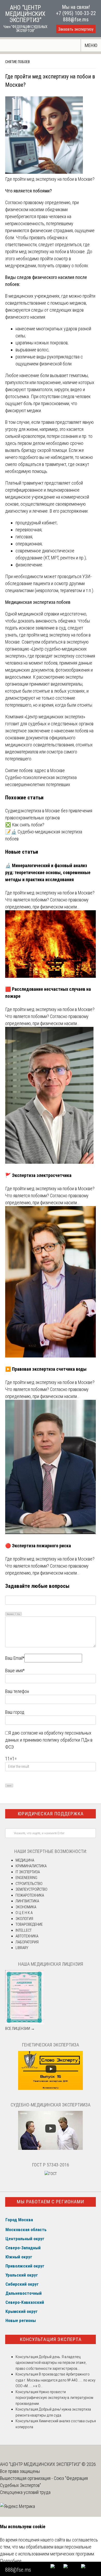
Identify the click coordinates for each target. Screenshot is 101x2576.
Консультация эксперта (51, 2339)
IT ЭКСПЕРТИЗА (28, 1872)
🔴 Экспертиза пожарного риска (38, 1546)
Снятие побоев (17, 62)
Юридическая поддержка (51, 1814)
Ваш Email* (15, 1658)
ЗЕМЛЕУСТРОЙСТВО (31, 1889)
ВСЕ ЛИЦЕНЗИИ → (20, 2029)
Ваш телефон (17, 1691)
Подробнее (11, 2561)
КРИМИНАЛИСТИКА (31, 1866)
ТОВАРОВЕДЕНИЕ (29, 1924)
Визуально (10, 1614)
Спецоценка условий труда (25, 2492)
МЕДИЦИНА (25, 1860)
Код (19, 1614)
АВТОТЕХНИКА (27, 1936)
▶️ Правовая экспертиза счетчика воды (46, 1369)
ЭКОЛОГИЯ (24, 1919)
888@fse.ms (76, 19)
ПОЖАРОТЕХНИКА (30, 1895)
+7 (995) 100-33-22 (76, 13)
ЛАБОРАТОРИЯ (27, 1942)
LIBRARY (22, 1948)
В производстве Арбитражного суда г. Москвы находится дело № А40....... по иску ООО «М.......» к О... (55, 2380)
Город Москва (19, 2220)
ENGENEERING (26, 1878)
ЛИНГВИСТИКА (27, 1901)
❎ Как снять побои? (25, 825)
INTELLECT (24, 1930)
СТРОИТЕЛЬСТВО (29, 1884)
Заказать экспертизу (76, 29)
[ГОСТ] (51, 2174)
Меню (91, 45)
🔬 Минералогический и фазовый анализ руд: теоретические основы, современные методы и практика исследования (48, 872)
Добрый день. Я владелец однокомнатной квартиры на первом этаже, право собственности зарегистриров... (51, 2363)
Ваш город (15, 1712)
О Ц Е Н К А (24, 1913)
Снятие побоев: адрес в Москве (35, 770)
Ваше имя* (15, 1671)
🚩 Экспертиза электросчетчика (38, 1175)
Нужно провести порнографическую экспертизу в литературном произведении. (54, 2398)
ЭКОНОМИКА (26, 1907)
